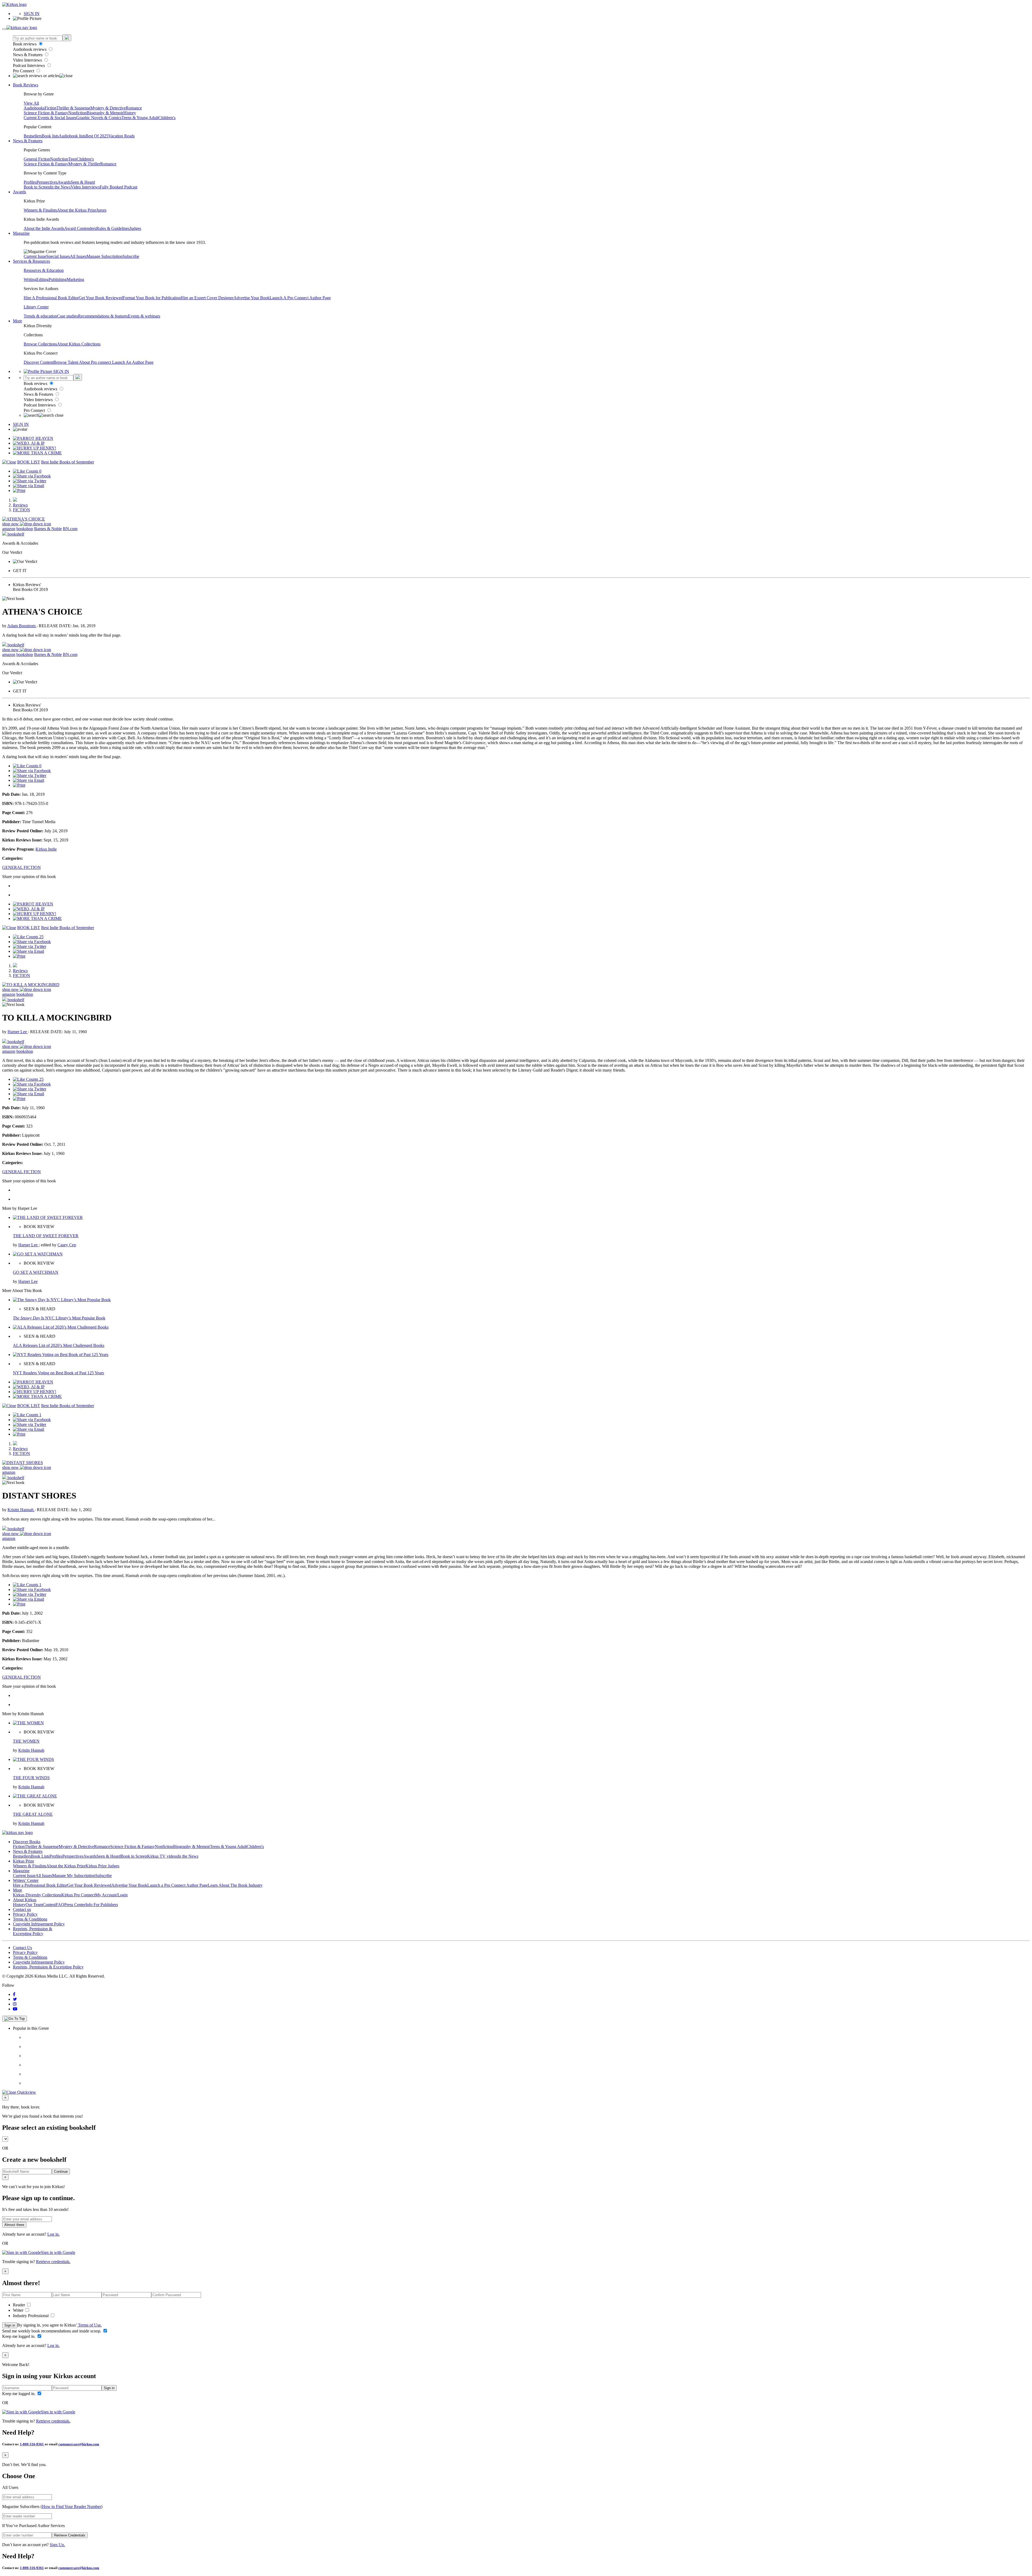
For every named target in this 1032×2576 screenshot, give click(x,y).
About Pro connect (96, 362)
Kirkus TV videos (162, 1856)
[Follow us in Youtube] (15, 2009)
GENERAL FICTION (21, 867)
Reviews (20, 505)
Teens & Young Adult (140, 118)
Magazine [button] (21, 233)
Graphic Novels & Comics (99, 118)
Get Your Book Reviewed (101, 298)
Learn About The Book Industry (235, 1885)
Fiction (51, 108)
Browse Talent (66, 362)
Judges (135, 228)
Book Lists (40, 1856)
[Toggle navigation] (4, 29)
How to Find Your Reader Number (71, 2507)
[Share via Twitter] (30, 481)
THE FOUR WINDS (31, 1778)
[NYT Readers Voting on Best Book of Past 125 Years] (61, 1355)
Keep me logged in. (19, 2336)
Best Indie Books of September (68, 462)
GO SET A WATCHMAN (36, 1272)
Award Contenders (80, 228)
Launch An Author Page (133, 362)
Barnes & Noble (48, 529)
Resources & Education (44, 270)
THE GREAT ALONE (33, 1814)
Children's (167, 118)
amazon (9, 529)
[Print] (19, 490)
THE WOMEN (26, 1741)
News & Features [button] (28, 141)
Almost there (14, 2225)
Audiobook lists (72, 136)
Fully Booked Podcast (119, 187)
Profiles (30, 182)
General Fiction (37, 159)
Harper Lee (18, 1032)
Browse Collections (40, 344)
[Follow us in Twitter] (15, 1999)
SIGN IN (32, 14)
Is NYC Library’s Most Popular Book (59, 1318)
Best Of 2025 (97, 136)
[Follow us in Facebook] (14, 1994)
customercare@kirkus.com (79, 2444)
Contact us (22, 1909)
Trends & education (40, 316)
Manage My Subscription (74, 1876)
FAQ (60, 1905)
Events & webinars (144, 316)
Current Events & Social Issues (50, 118)
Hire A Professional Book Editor (51, 298)
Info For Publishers (102, 1905)
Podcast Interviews (29, 65)
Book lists (50, 136)
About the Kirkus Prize (77, 210)
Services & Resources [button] (31, 261)
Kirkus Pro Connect (78, 1895)
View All (31, 103)
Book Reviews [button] (26, 85)
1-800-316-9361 (32, 2444)
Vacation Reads (121, 136)
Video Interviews (28, 60)
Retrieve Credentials (70, 2535)
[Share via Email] (28, 486)
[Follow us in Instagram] (15, 2004)
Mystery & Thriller (84, 164)
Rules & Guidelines (113, 228)
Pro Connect (24, 71)
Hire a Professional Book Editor (40, 1885)
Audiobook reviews (30, 49)
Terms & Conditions (30, 1919)
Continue (61, 2172)
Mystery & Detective (108, 108)
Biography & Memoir (105, 113)
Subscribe (131, 256)
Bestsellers (33, 136)
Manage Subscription (105, 256)
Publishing (58, 279)
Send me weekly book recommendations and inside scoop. (52, 2331)
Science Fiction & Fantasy (46, 113)
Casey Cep (67, 1245)
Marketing (75, 279)
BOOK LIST (29, 462)
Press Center (75, 1905)
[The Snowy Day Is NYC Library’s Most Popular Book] (62, 1300)
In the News (60, 187)
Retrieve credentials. (53, 2262)
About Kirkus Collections (79, 344)
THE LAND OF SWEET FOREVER (46, 1236)
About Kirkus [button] (25, 1900)
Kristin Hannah (21, 1510)
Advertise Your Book (252, 298)
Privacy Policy (25, 1914)
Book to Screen (37, 187)
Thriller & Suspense (73, 108)
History (130, 113)
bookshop (25, 529)
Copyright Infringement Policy (39, 1924)
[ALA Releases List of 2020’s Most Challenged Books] (61, 1327)
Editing (42, 279)
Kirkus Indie (46, 849)
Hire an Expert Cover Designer (207, 298)
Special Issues (58, 256)
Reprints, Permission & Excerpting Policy (33, 1931)
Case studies (67, 316)
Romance (134, 108)
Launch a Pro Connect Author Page (178, 1885)
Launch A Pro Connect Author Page (300, 298)
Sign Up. (57, 2545)
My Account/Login (111, 1895)
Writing (30, 279)
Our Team (34, 1905)
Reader (19, 2305)
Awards (64, 182)
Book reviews (25, 44)
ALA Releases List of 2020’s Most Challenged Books (59, 1345)
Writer (19, 2310)
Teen (72, 159)
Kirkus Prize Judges (102, 1866)
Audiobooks (34, 108)
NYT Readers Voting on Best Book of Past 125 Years (58, 1373)
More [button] (17, 321)
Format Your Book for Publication (152, 298)
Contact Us (22, 1948)
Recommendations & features (103, 316)
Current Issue (35, 256)
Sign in (10, 2325)
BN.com (70, 529)
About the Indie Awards (44, 228)
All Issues (78, 256)
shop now (11, 524)
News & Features (28, 55)
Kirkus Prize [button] (24, 1861)
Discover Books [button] (27, 1842)
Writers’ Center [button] (26, 1880)
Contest (49, 1905)
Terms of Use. (89, 2325)
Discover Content (39, 362)
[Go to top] (15, 2019)
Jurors (101, 210)
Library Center (36, 307)
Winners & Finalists (40, 210)
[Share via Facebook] (32, 476)
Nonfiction (77, 113)
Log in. (53, 2234)
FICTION (21, 510)
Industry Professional (31, 2316)
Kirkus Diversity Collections (37, 1895)
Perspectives (47, 182)
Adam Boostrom (22, 626)
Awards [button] (19, 192)
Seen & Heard (83, 182)
